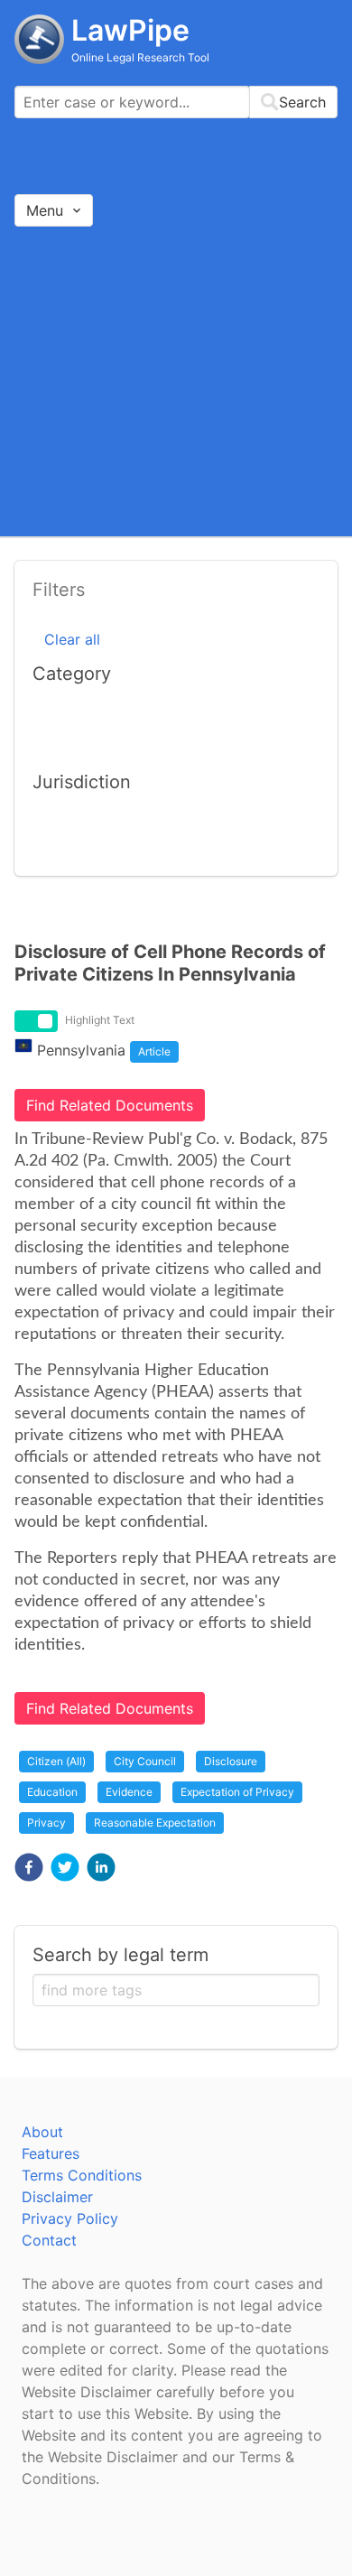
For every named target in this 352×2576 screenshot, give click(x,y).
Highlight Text (100, 1020)
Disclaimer (57, 2197)
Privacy (46, 1823)
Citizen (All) (56, 1761)
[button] (29, 1867)
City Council (145, 1761)
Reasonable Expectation (155, 1823)
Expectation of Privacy (237, 1792)
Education (52, 1792)
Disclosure (231, 1761)
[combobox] (176, 102)
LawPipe (130, 30)
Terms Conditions (82, 2175)
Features (51, 2153)
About (42, 2132)
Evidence (129, 1792)
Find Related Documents (110, 1105)
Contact (49, 2240)
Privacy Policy (70, 2218)
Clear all (72, 639)
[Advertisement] (176, 381)
